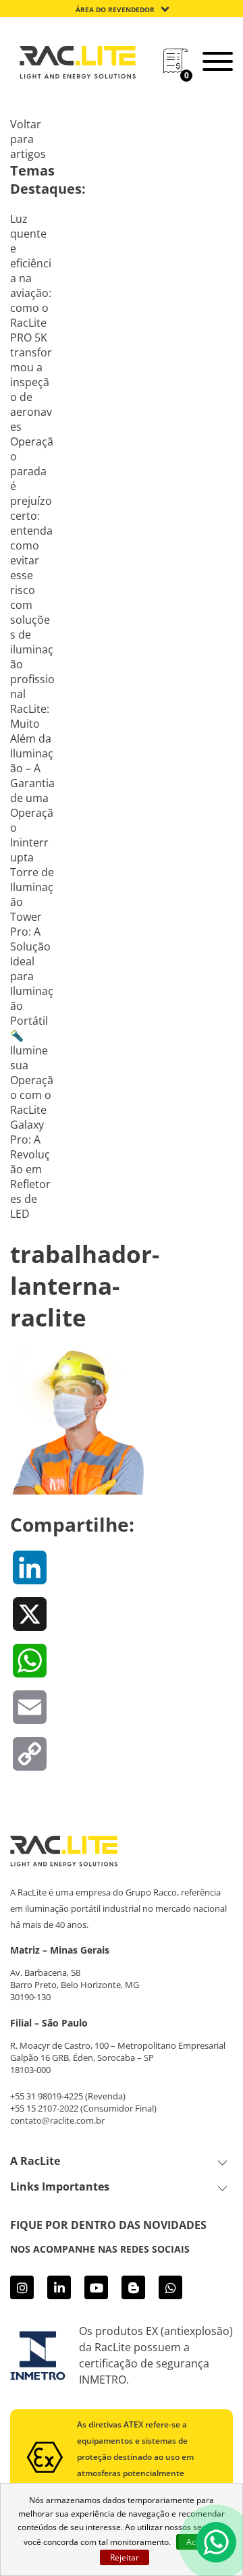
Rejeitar (125, 2557)
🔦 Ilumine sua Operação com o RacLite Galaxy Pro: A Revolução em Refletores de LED (32, 1125)
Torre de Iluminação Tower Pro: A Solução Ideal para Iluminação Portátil (32, 946)
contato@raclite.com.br (57, 2120)
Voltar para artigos (28, 139)
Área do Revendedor (115, 9)
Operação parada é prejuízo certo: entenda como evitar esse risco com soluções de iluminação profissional (32, 568)
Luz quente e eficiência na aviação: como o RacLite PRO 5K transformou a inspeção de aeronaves (31, 323)
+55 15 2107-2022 (44, 2108)
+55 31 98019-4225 (47, 2096)
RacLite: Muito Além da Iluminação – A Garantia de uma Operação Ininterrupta (32, 783)
